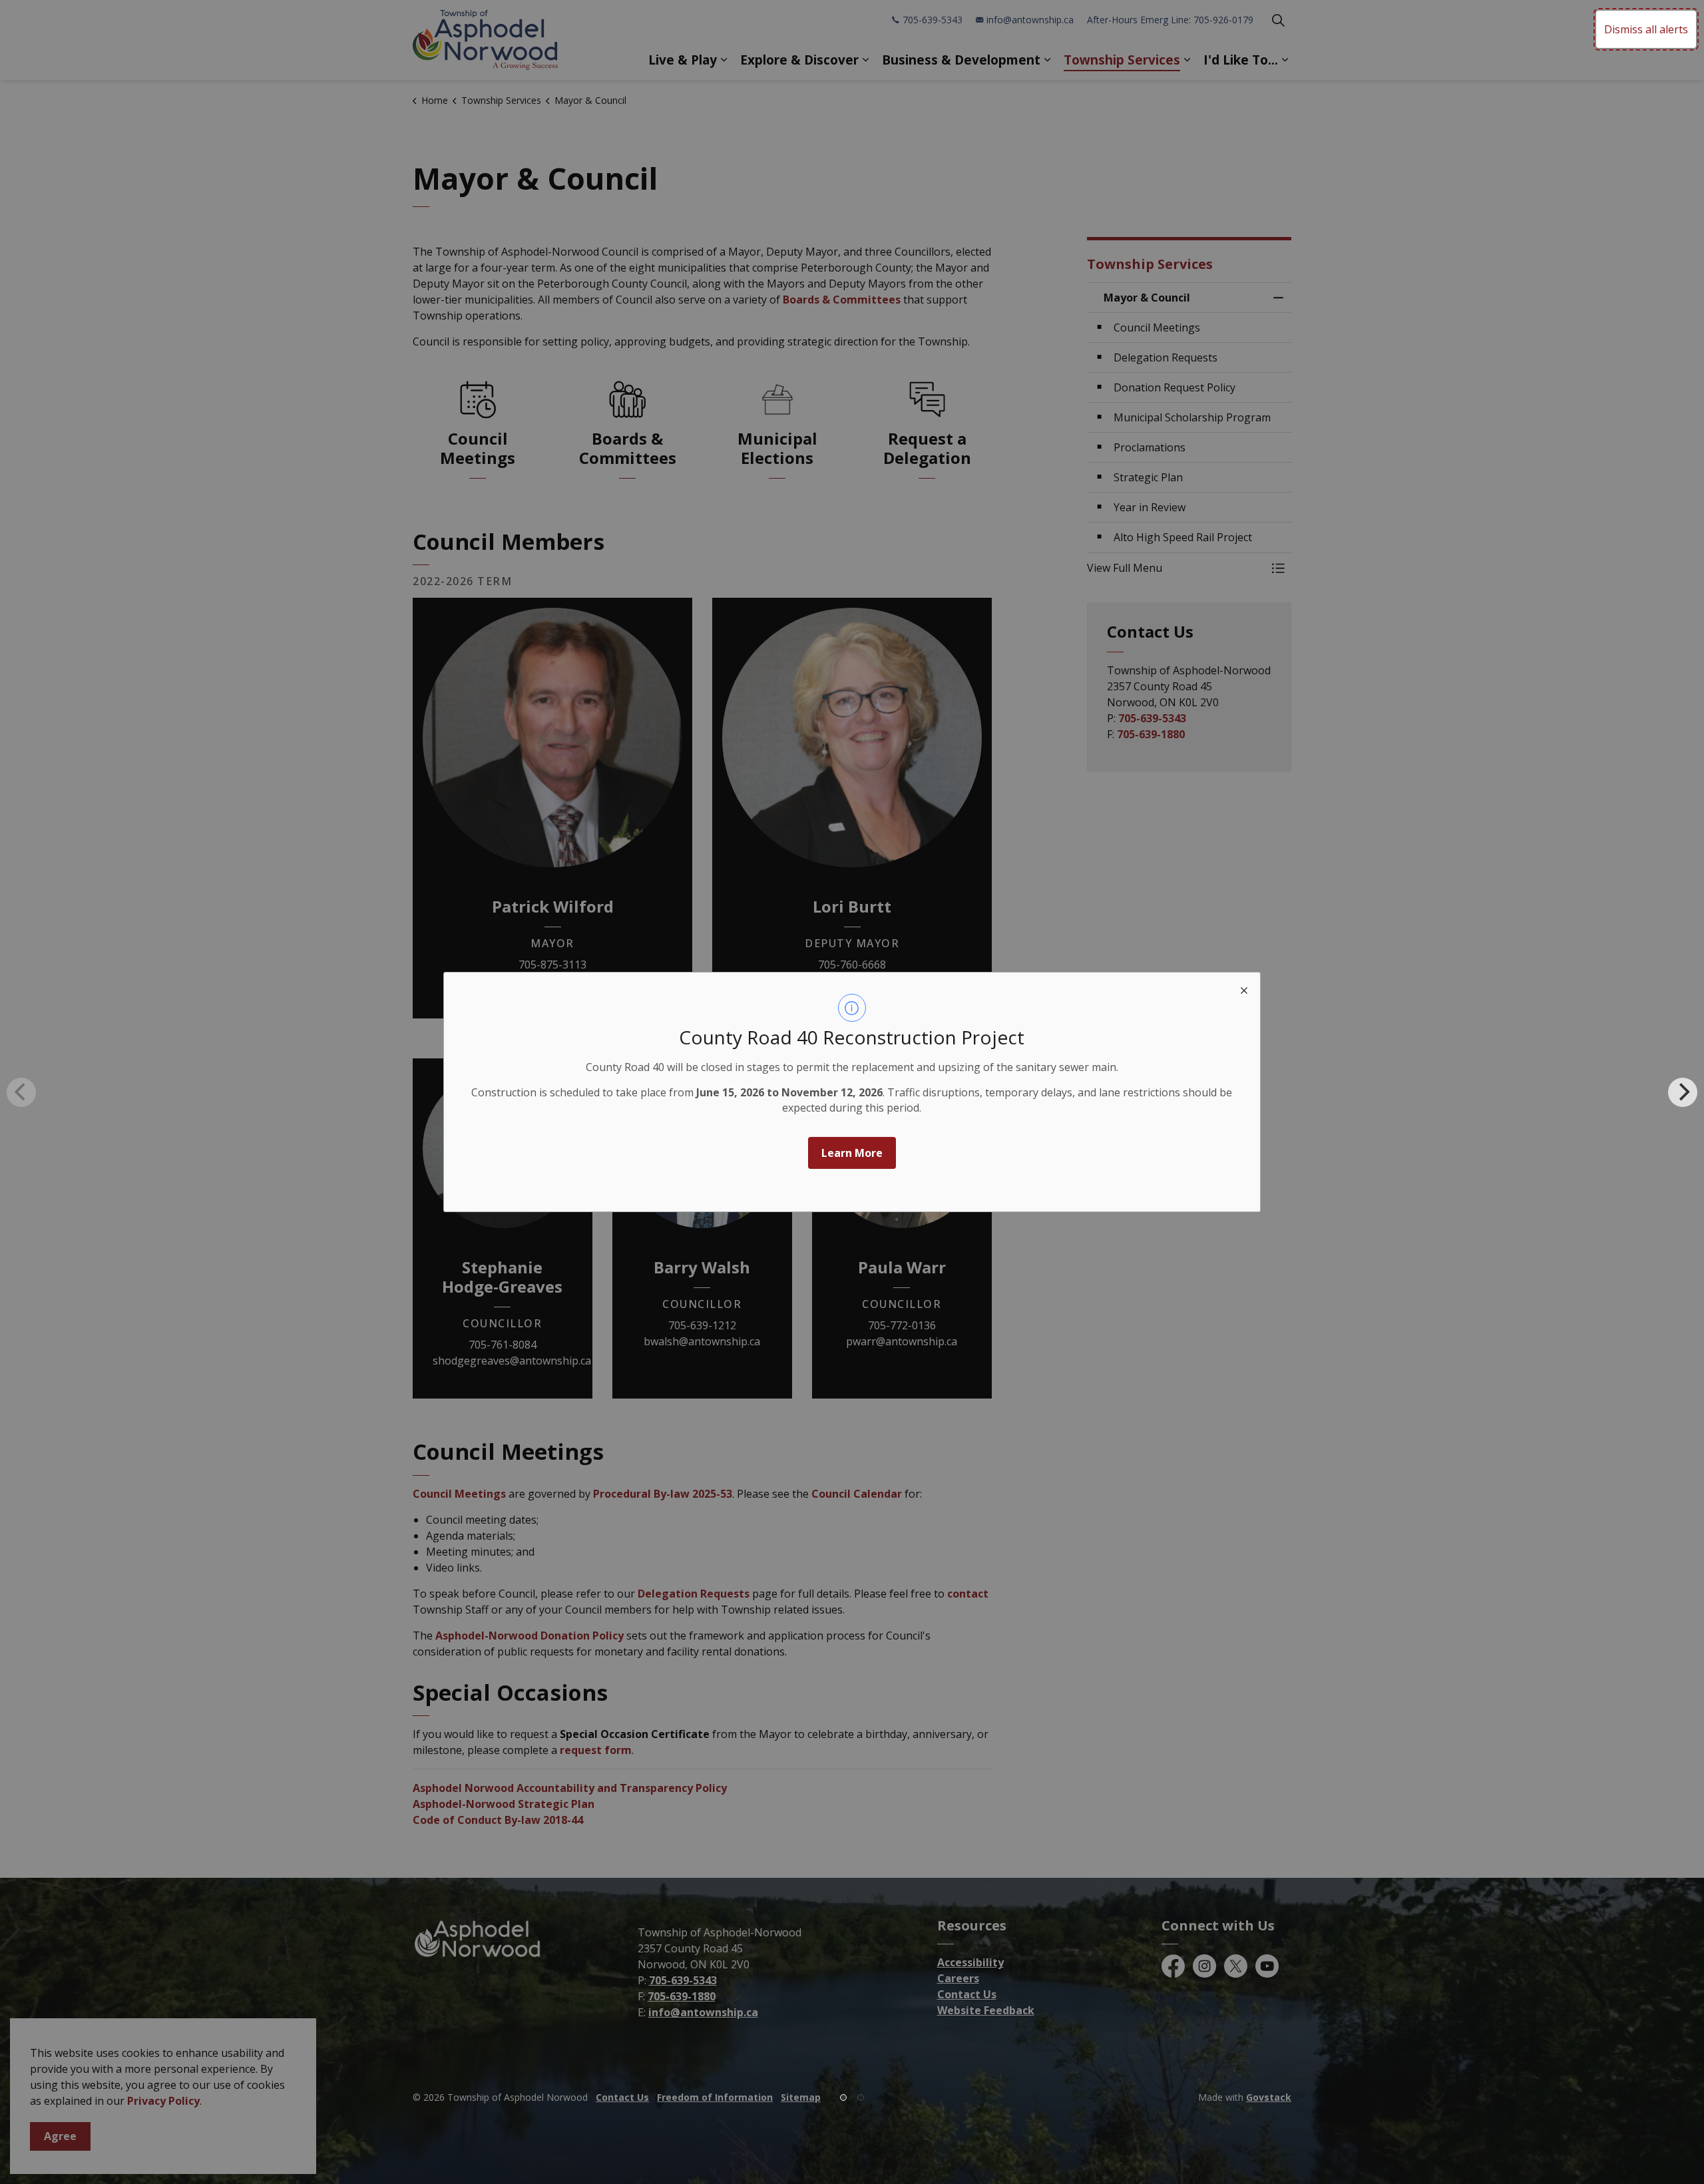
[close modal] (1244, 988)
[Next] (1683, 1092)
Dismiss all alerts (1646, 29)
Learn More (852, 1153)
